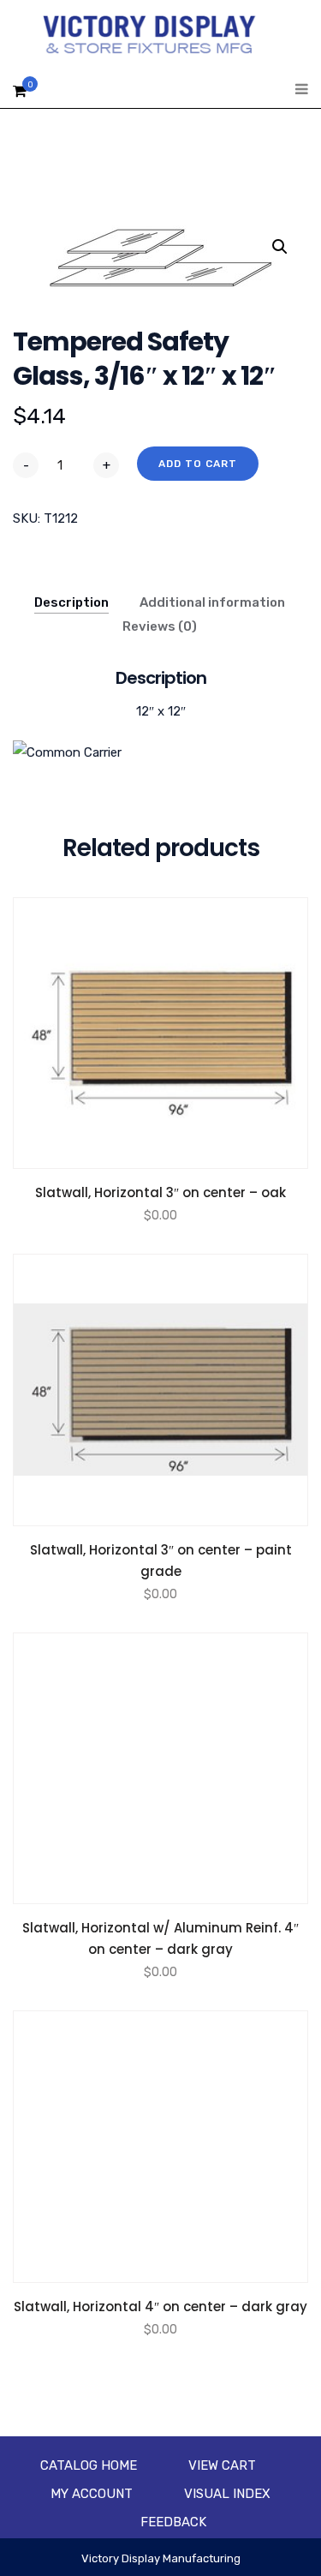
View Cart (222, 2465)
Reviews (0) (160, 626)
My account (92, 2494)
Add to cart (198, 464)
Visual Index (227, 2494)
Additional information (212, 602)
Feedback (173, 2522)
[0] (20, 96)
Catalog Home (89, 2465)
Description (71, 602)
